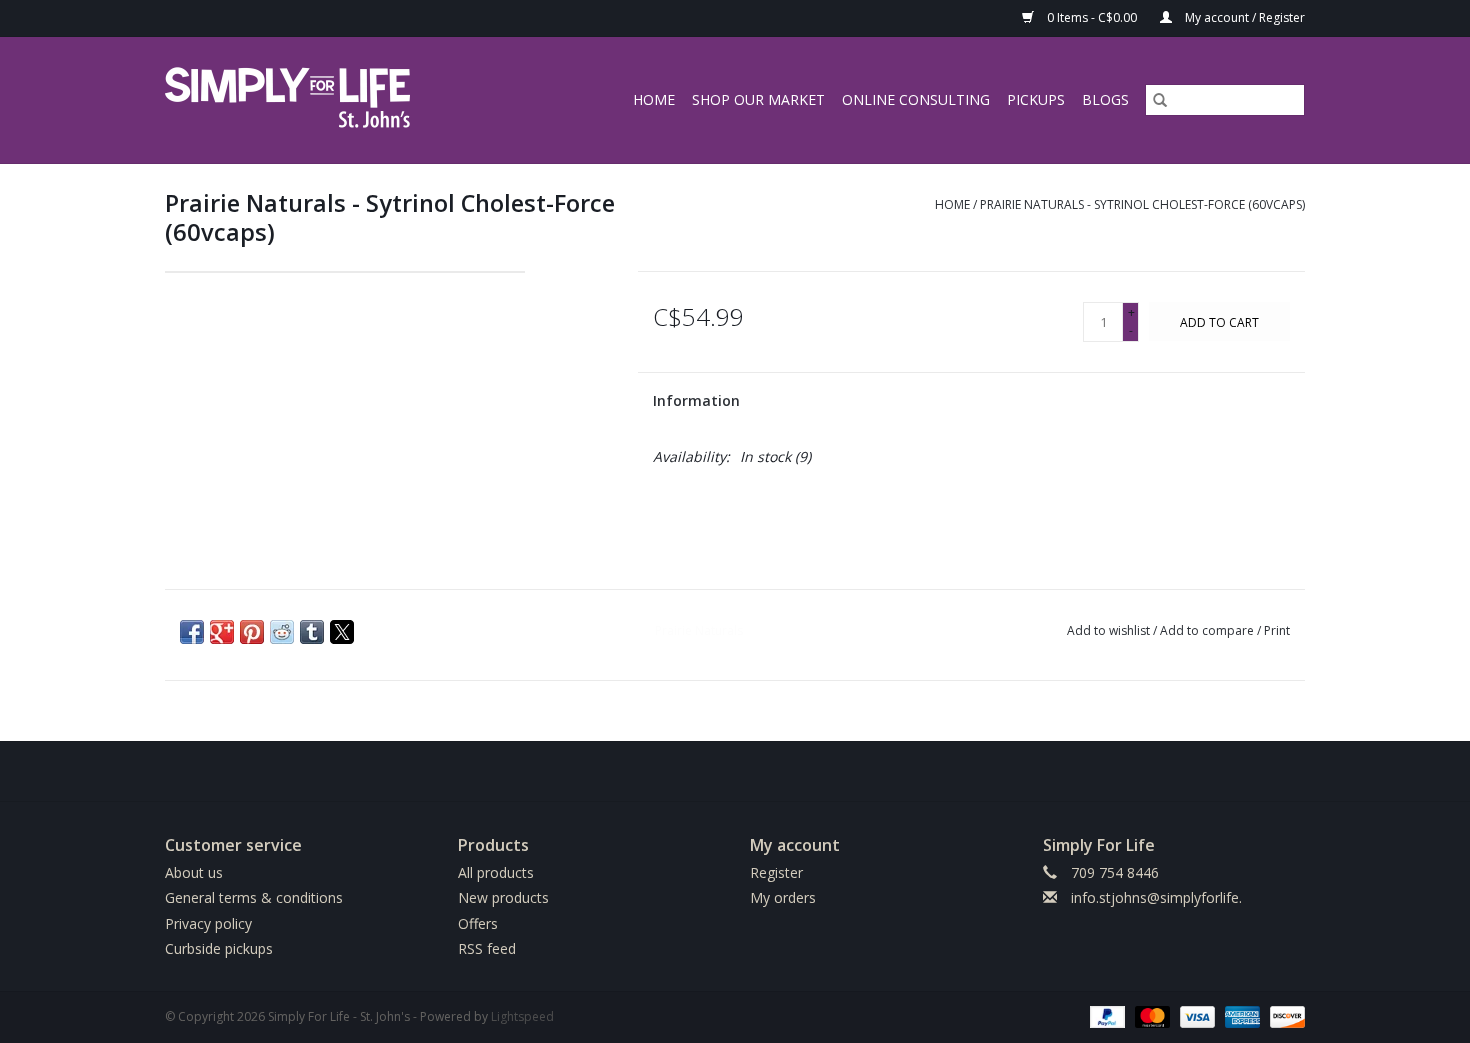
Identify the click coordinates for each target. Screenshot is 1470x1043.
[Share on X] (342, 632)
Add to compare (1208, 630)
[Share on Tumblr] (312, 632)
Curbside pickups (219, 948)
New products (503, 897)
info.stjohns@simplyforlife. (1156, 897)
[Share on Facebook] (192, 632)
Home (654, 99)
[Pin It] (252, 632)
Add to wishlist (1110, 630)
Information (696, 400)
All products (496, 872)
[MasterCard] (1150, 1015)
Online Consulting (916, 99)
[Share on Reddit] (282, 632)
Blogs (1105, 99)
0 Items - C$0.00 (1092, 17)
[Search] (1160, 100)
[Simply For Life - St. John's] (316, 100)
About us (194, 872)
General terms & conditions (254, 897)
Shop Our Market (758, 99)
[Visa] (1195, 1015)
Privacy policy (208, 923)
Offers (478, 923)
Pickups (1036, 99)
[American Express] (1240, 1015)
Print (1277, 630)
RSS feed (487, 948)
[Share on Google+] (222, 632)
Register (776, 872)
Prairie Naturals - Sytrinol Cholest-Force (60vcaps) (1142, 204)
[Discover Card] (1284, 1015)
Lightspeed (522, 1016)
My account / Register (1243, 17)
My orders (783, 897)
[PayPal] (1105, 1015)
